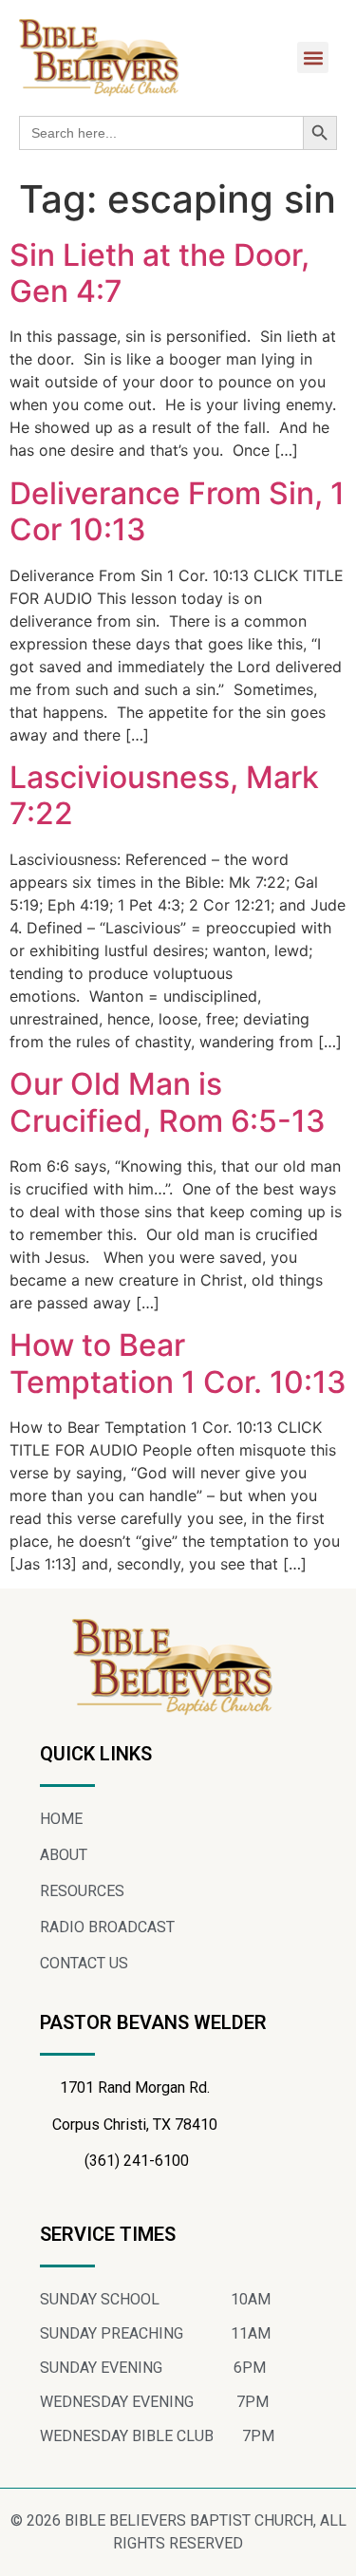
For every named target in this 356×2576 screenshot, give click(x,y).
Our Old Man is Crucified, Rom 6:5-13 (168, 1102)
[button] (313, 57)
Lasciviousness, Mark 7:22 (164, 795)
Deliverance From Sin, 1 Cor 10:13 (177, 511)
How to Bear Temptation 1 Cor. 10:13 (178, 1363)
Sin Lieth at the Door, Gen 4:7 (159, 273)
